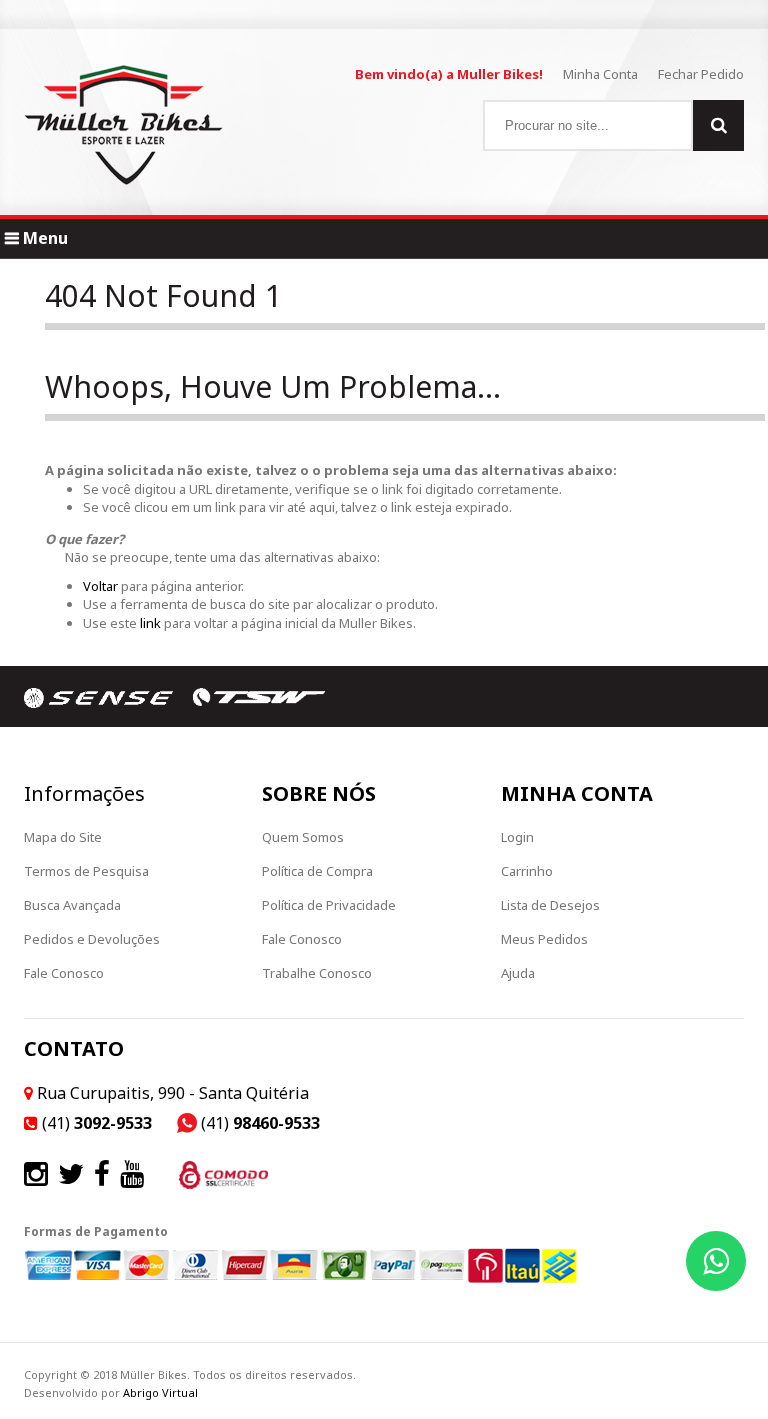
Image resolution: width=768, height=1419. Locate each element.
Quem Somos (303, 837)
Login (517, 837)
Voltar (100, 586)
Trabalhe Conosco (317, 973)
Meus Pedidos (544, 939)
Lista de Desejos (550, 905)
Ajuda (518, 973)
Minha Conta (600, 74)
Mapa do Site (63, 837)
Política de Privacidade (329, 905)
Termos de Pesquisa (86, 871)
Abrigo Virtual (160, 1392)
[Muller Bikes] (123, 125)
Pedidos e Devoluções (92, 939)
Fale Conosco (64, 973)
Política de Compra (317, 871)
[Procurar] (718, 125)
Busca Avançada (72, 905)
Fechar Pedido (701, 74)
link (149, 623)
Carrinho (527, 871)
